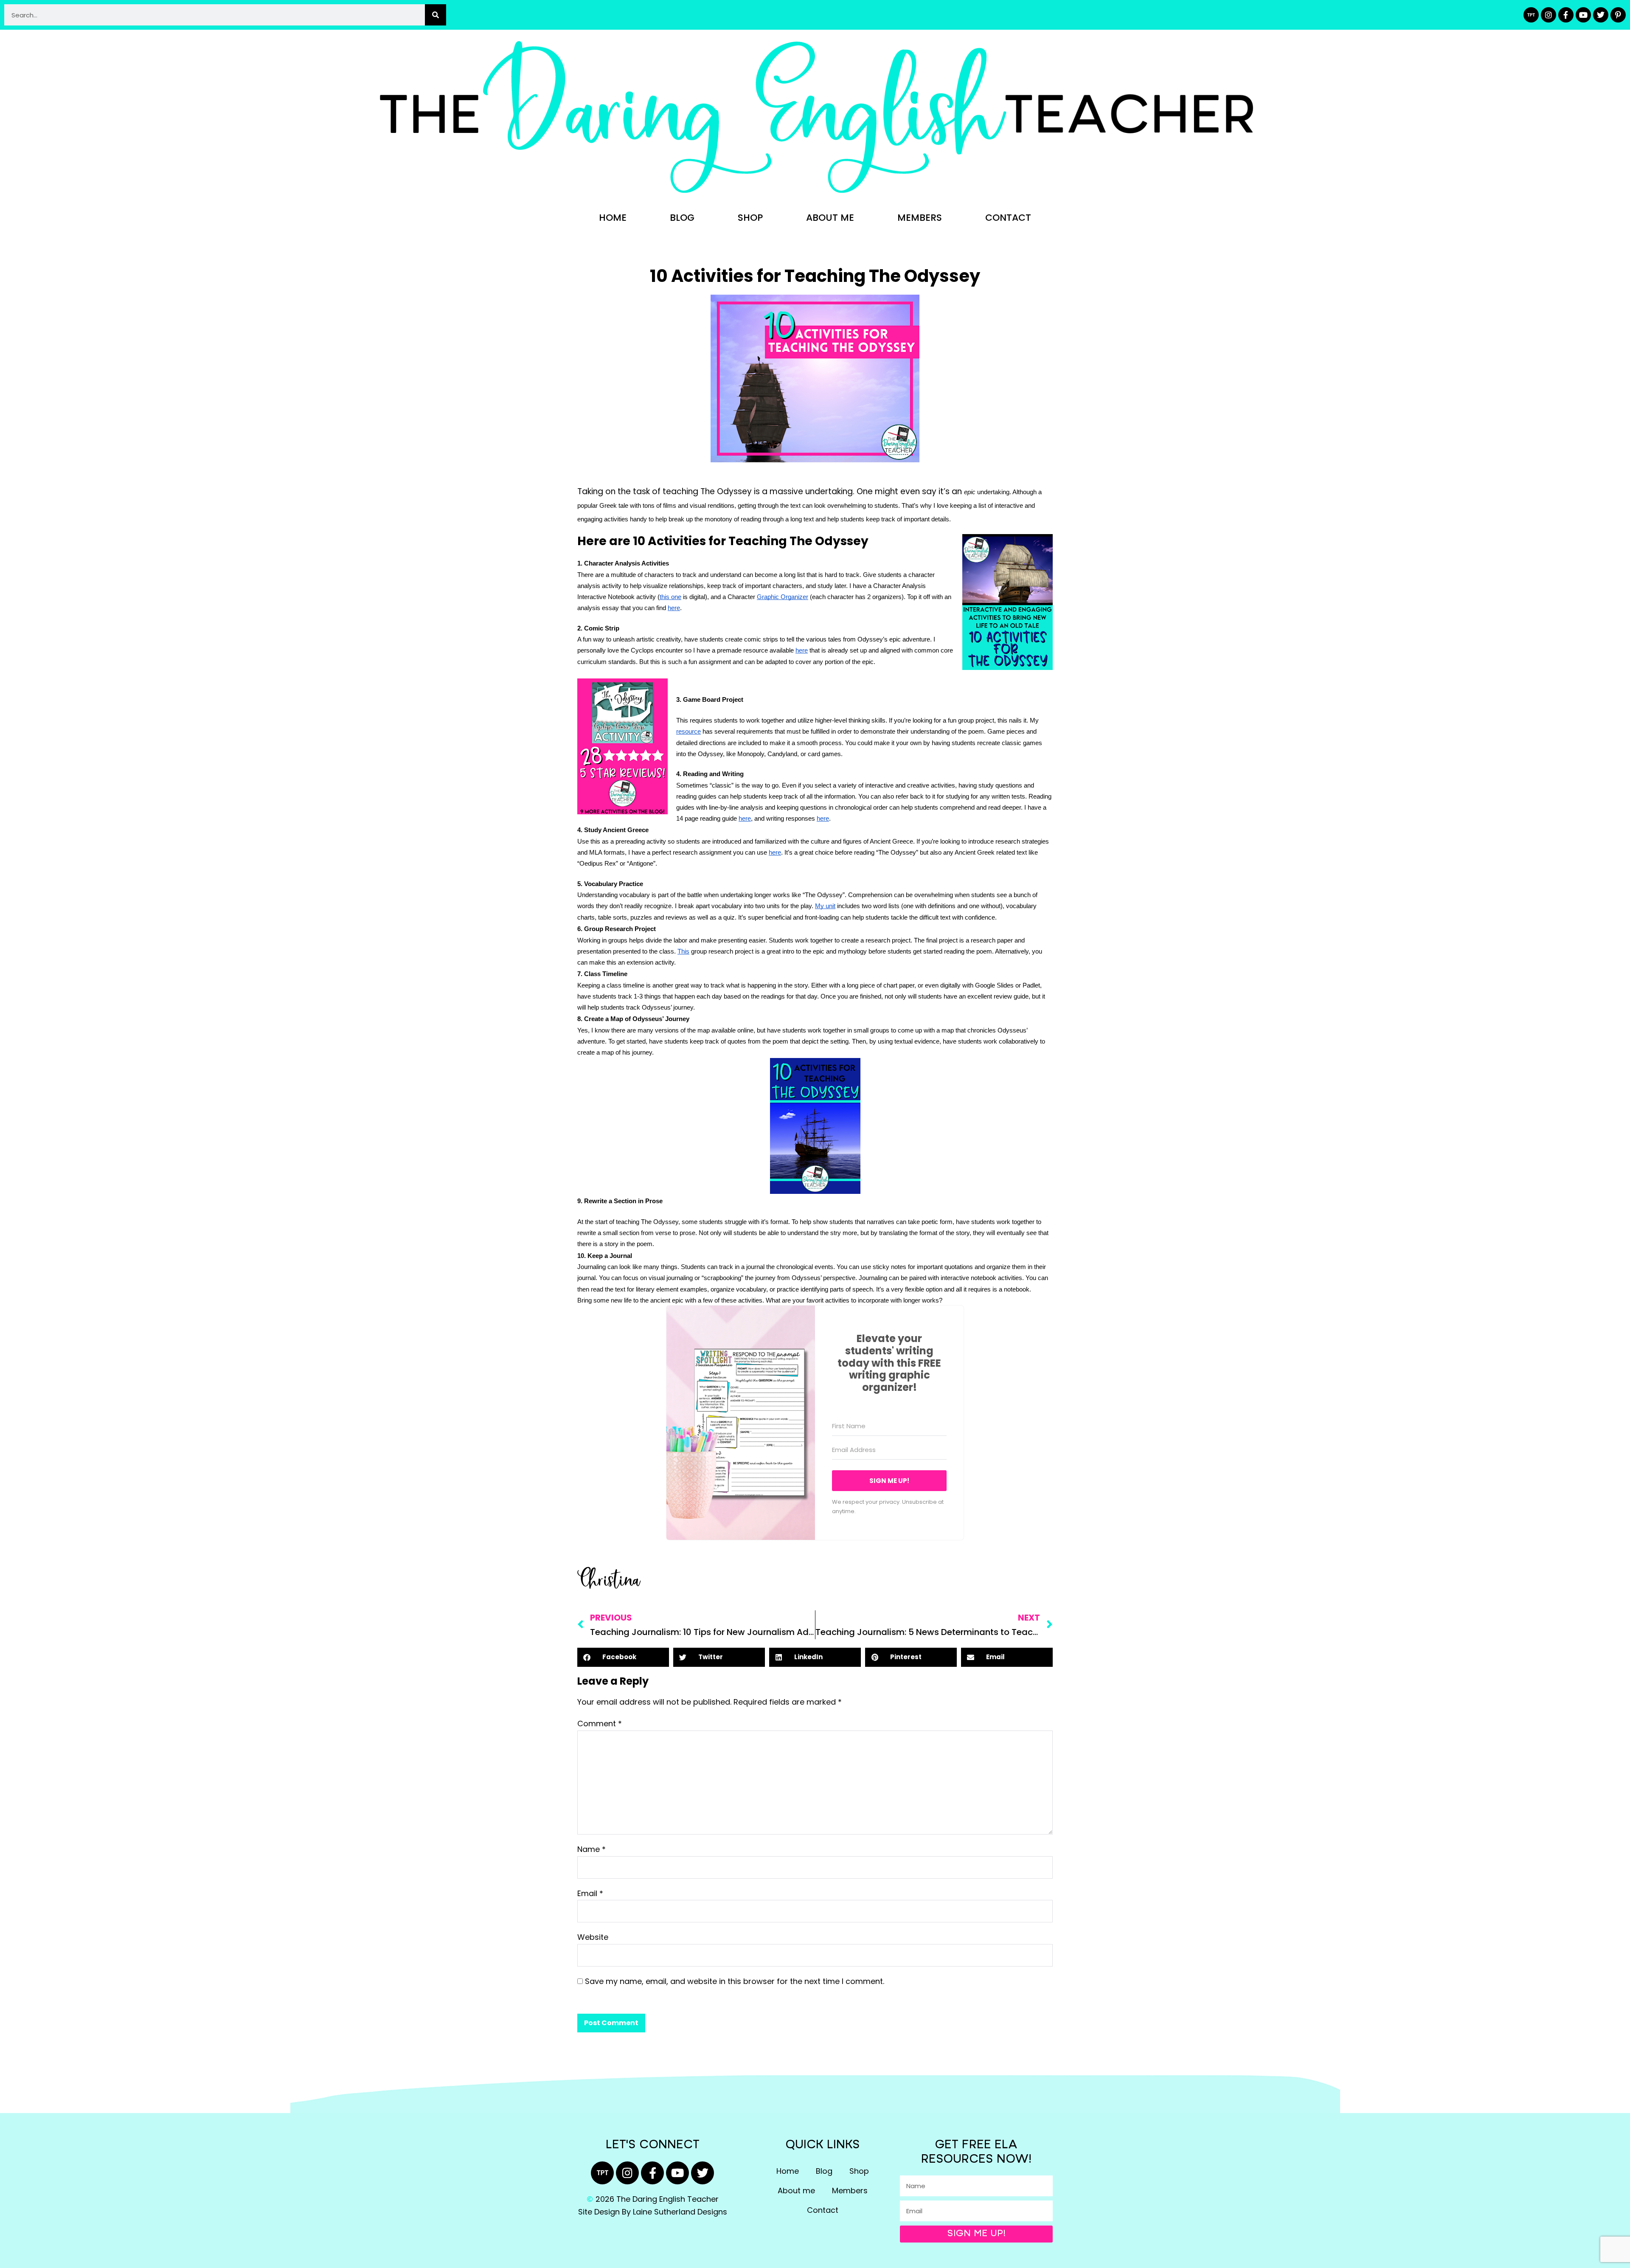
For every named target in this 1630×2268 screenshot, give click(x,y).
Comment (600, 1724)
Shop (750, 218)
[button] (623, 1657)
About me (830, 218)
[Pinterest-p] (1618, 15)
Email (590, 1893)
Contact (1008, 218)
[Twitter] (1601, 15)
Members (920, 218)
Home (613, 218)
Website (593, 1937)
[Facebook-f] (1566, 15)
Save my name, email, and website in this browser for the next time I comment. (735, 1981)
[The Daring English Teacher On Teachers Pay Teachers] (1531, 15)
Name (592, 1849)
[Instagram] (1548, 15)
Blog (682, 218)
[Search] (436, 15)
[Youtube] (1583, 15)
